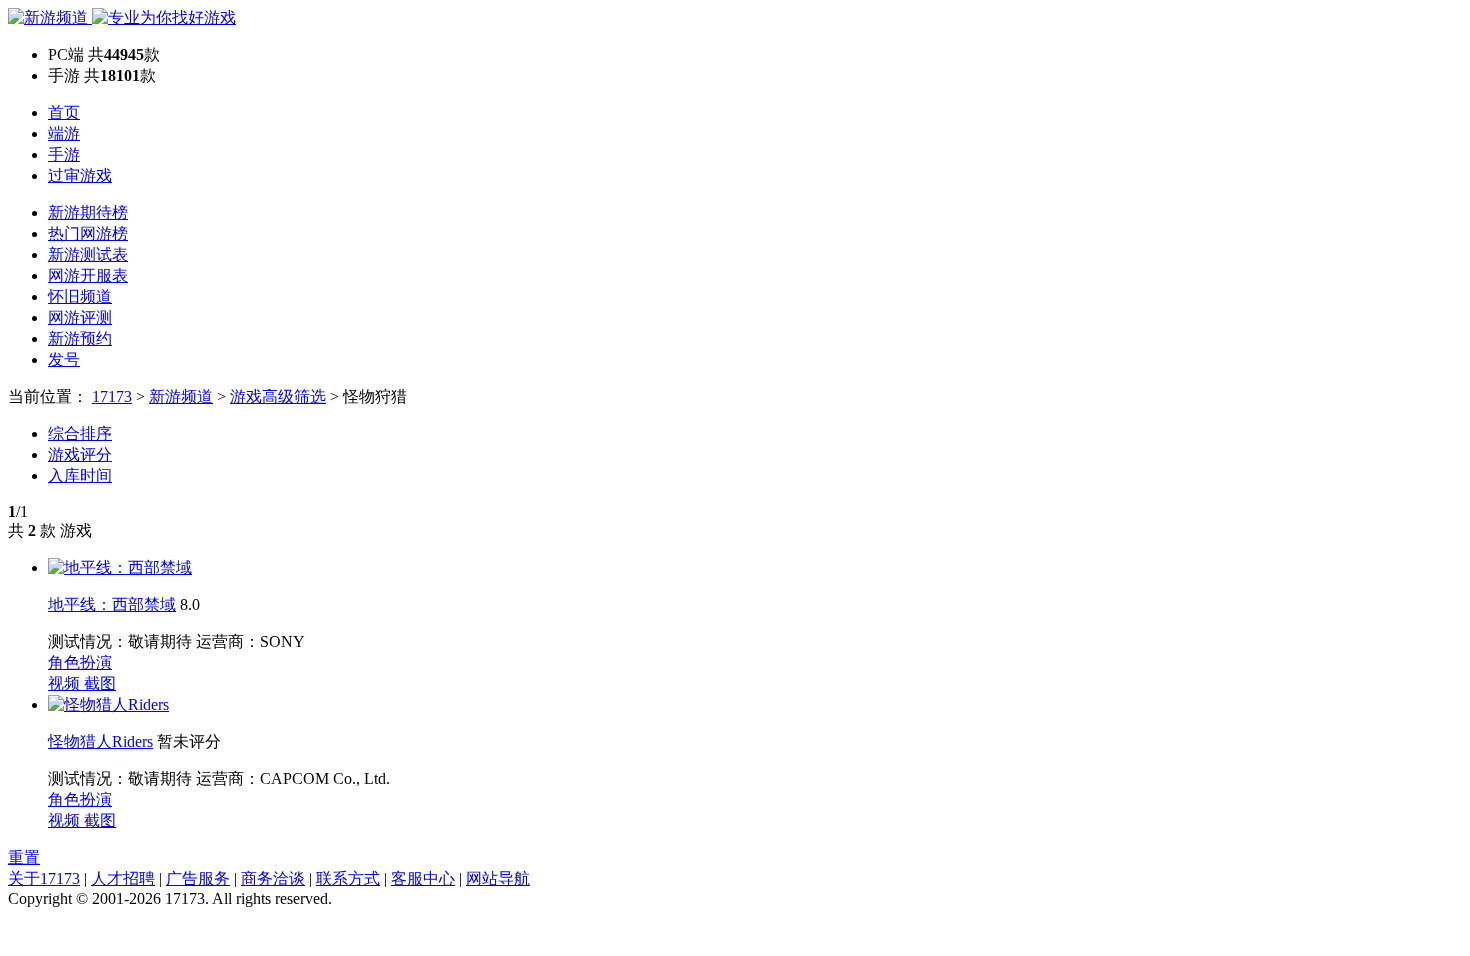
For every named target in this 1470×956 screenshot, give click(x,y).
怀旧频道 (80, 296)
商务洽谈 (273, 878)
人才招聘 (123, 878)
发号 (64, 359)
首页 (64, 112)
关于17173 (44, 878)
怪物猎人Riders (100, 741)
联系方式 (348, 878)
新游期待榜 (88, 212)
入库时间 (80, 475)
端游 (64, 133)
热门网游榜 (88, 233)
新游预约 (80, 338)
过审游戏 (80, 175)
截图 (100, 683)
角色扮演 (80, 662)
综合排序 (80, 433)
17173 (112, 396)
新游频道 (181, 396)
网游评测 (80, 317)
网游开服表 (88, 275)
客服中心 (423, 878)
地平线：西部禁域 (112, 604)
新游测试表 (88, 254)
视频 (66, 683)
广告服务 (198, 878)
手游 (64, 154)
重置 (24, 857)
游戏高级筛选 (278, 396)
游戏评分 (80, 454)
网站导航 (498, 878)
